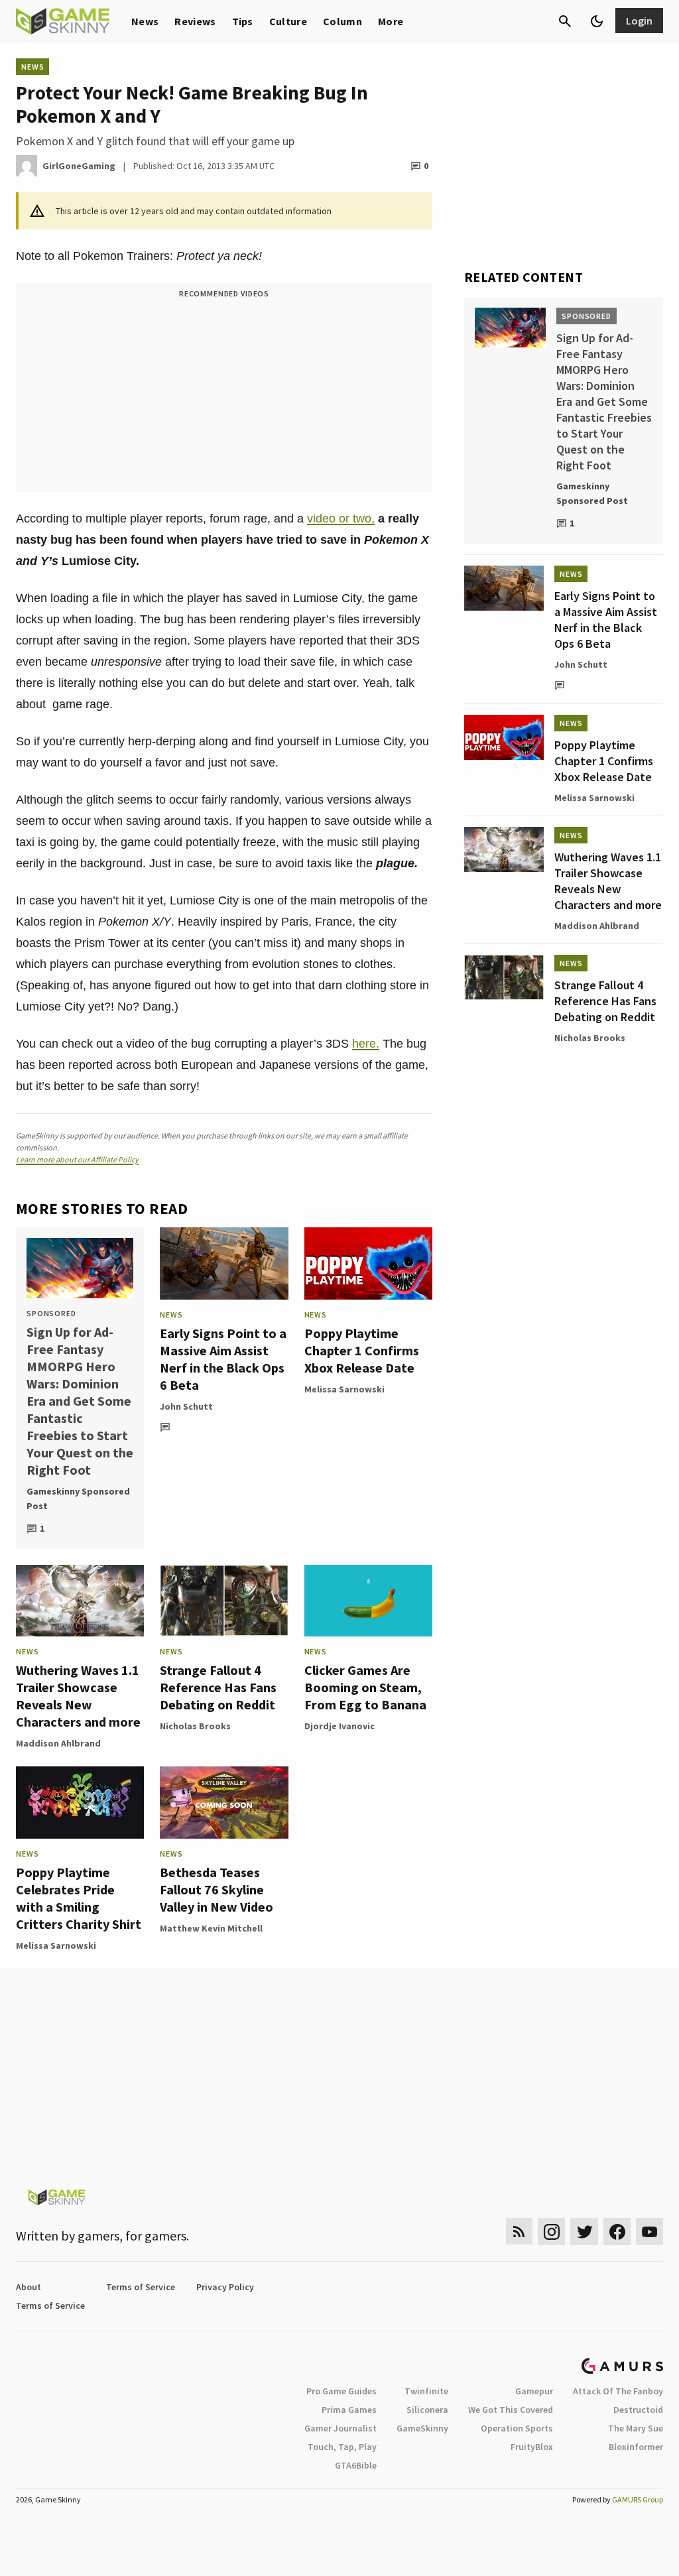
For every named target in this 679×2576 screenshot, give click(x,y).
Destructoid (638, 2410)
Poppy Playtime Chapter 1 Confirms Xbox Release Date (362, 1350)
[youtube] (650, 2232)
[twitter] (584, 2232)
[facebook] (617, 2232)
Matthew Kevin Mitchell (211, 1928)
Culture (288, 21)
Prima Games (349, 2410)
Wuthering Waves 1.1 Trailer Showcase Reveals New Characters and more (78, 1696)
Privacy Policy (225, 2287)
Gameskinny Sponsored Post (78, 1499)
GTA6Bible (356, 2465)
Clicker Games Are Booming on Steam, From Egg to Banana (365, 1687)
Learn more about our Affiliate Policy (77, 1159)
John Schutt (186, 1406)
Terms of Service (141, 2287)
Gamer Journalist (340, 2428)
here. (366, 1044)
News (145, 21)
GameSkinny (422, 2428)
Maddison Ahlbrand (58, 1743)
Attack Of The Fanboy (618, 2391)
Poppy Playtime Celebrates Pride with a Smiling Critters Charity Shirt (79, 1898)
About (29, 2287)
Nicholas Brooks (195, 1726)
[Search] (565, 21)
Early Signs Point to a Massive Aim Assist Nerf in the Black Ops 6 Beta (223, 1359)
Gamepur (534, 2391)
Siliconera (427, 2410)
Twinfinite (426, 2391)
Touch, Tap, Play (342, 2447)
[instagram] (551, 2232)
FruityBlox (532, 2447)
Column (342, 21)
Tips (243, 21)
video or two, (341, 519)
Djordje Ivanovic (339, 1726)
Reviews (195, 21)
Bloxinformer (636, 2447)
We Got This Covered (511, 2410)
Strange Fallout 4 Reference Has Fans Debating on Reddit (218, 1687)
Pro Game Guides (341, 2391)
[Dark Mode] (597, 21)
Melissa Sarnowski (344, 1389)
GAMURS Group (638, 2499)
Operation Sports (517, 2428)
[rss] (519, 2232)
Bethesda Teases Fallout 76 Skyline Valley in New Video (216, 1889)
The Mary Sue (636, 2428)
